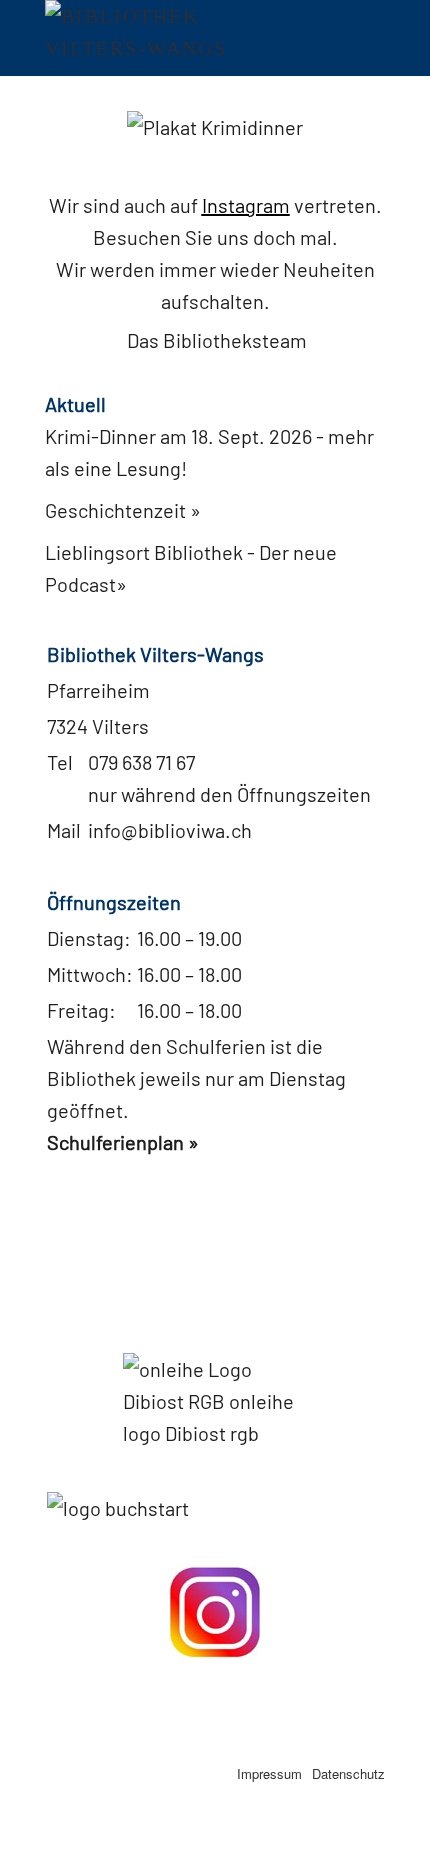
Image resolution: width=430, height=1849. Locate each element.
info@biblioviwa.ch (170, 830)
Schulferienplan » (123, 1142)
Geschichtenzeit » (123, 510)
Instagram (246, 205)
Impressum (269, 1773)
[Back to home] (150, 38)
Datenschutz (348, 1773)
